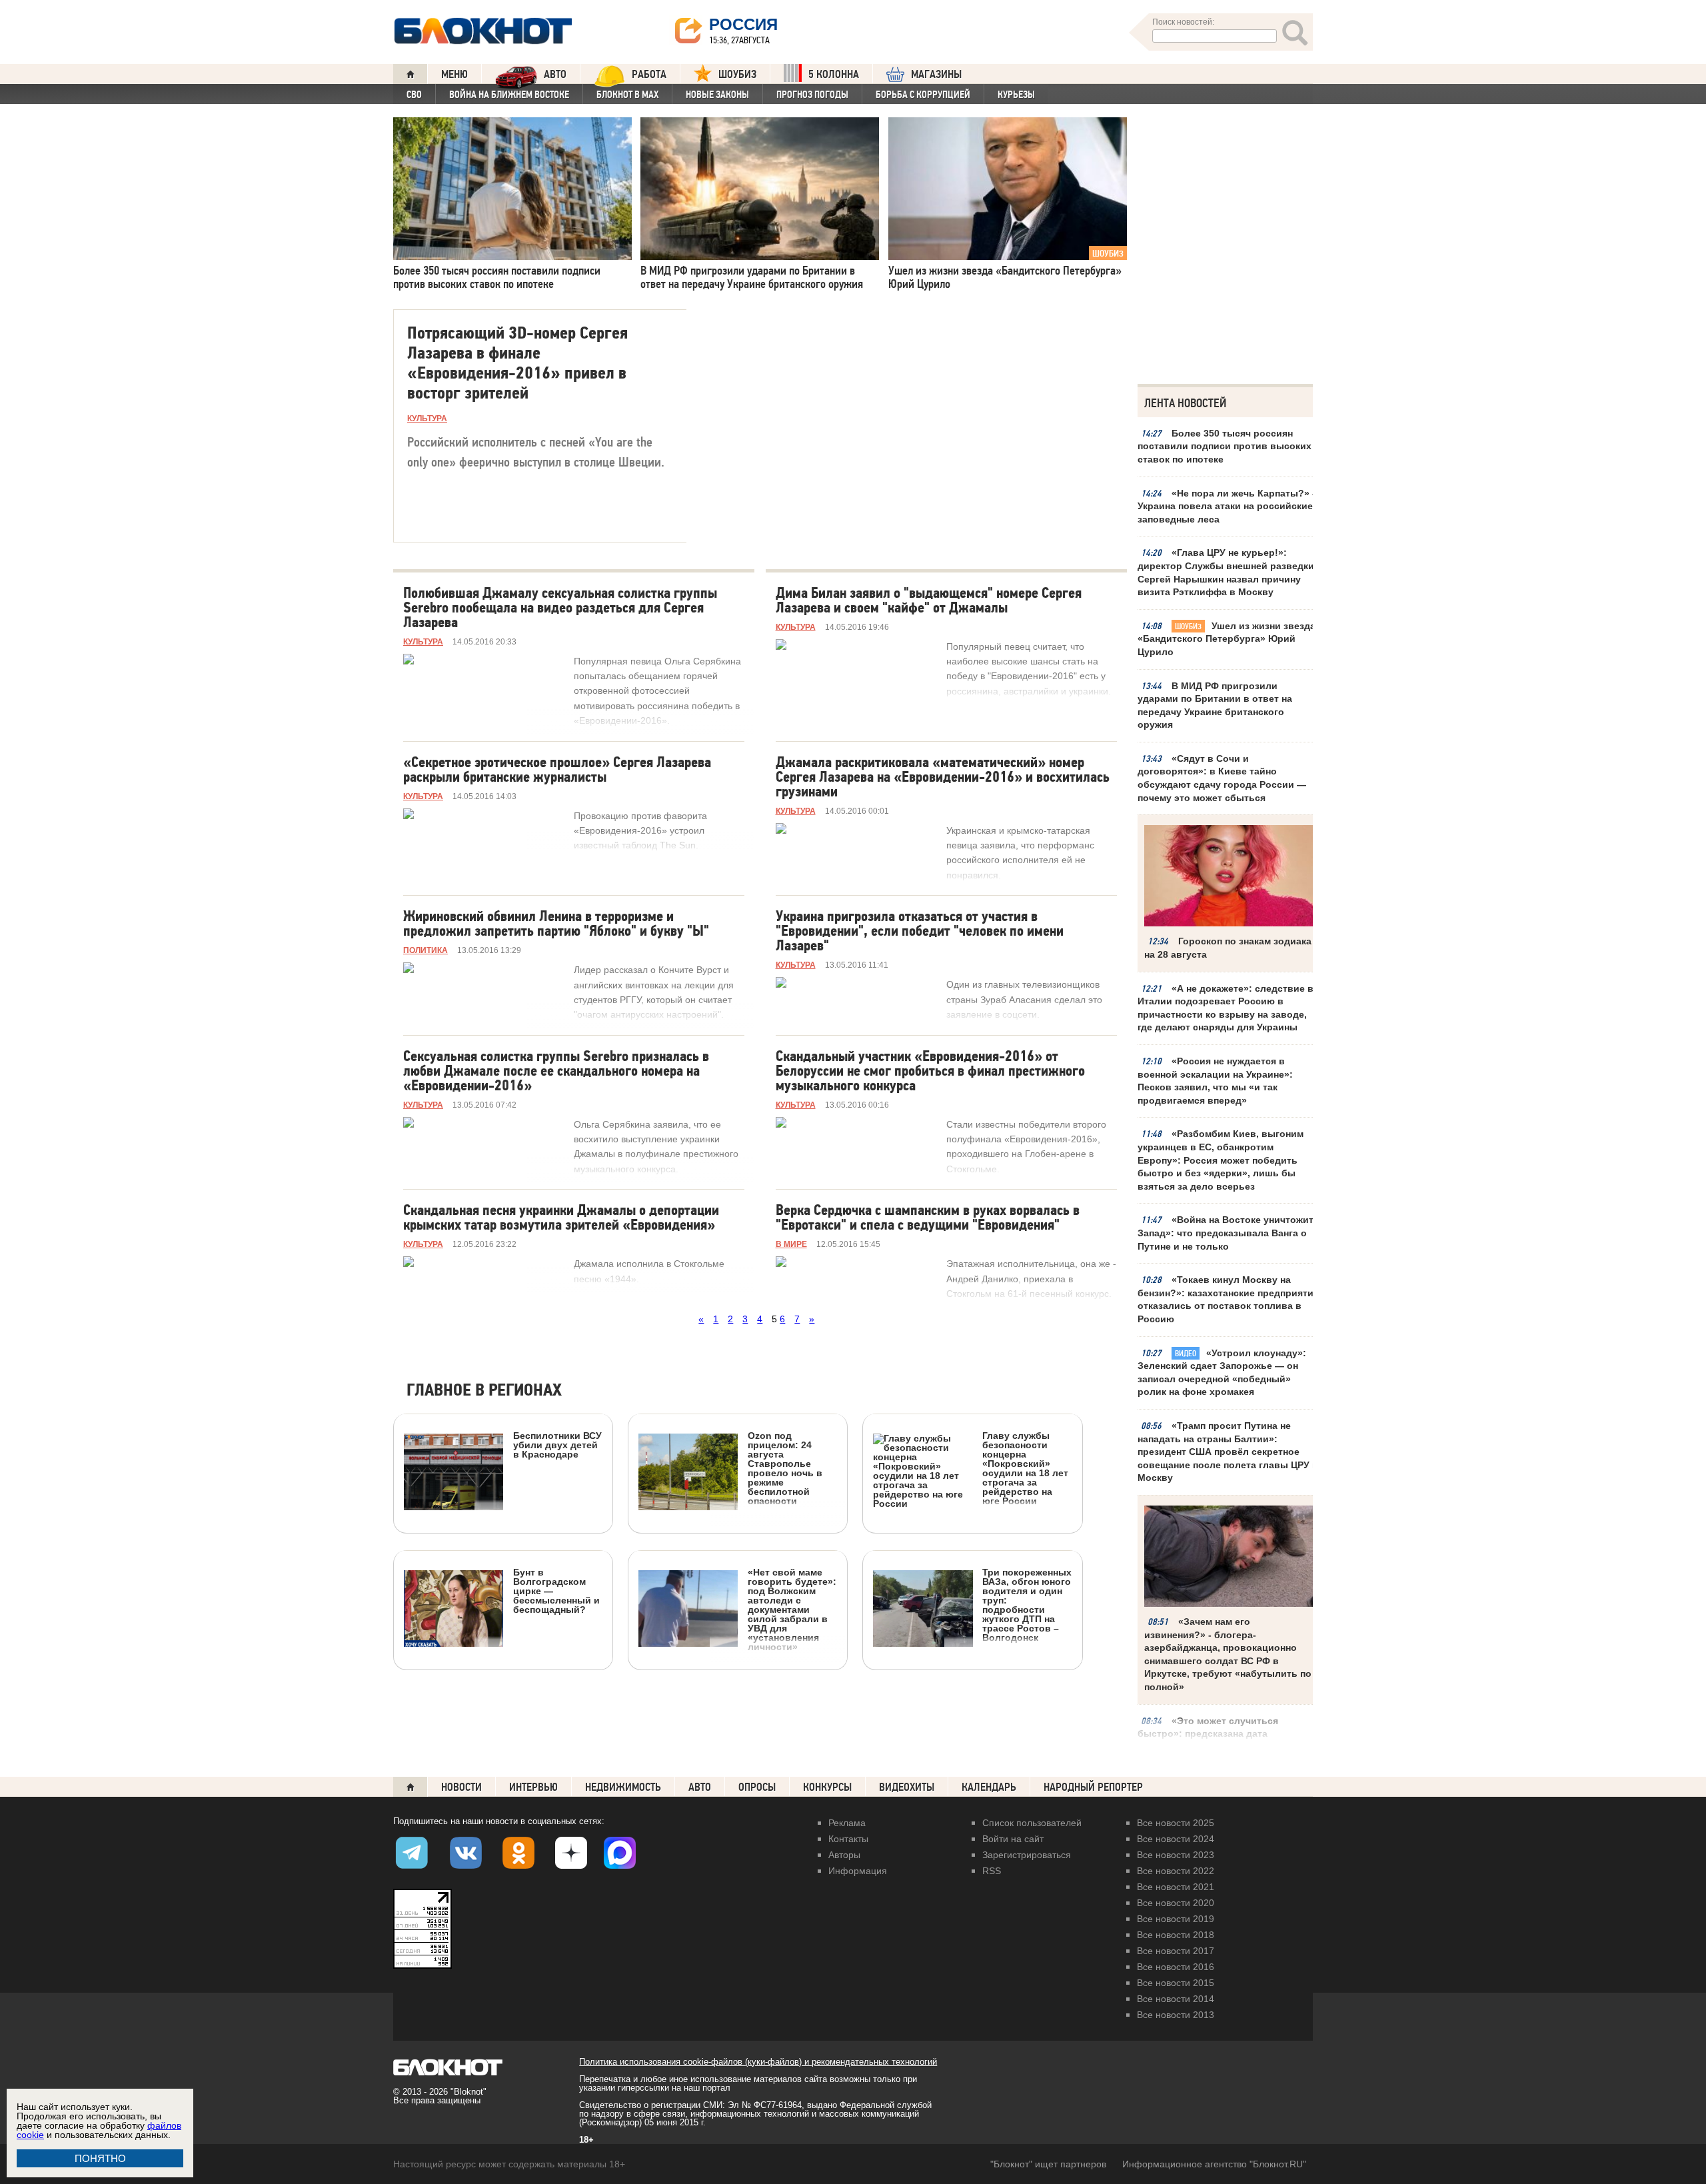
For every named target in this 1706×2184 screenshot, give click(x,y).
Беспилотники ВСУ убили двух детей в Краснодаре (557, 1445)
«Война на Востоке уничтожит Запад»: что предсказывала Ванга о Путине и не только (1226, 1233)
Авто (700, 1787)
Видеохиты (907, 1787)
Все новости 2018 (1176, 1935)
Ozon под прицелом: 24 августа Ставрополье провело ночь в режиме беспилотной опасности (785, 1468)
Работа (649, 74)
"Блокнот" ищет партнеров (1048, 2164)
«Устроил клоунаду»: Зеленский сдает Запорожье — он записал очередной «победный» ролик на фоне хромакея (1222, 1373)
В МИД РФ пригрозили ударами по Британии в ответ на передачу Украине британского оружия (1215, 705)
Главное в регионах (484, 1391)
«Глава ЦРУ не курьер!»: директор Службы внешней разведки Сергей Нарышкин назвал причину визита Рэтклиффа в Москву (1226, 572)
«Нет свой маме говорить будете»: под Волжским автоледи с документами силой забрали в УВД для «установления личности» (792, 1609)
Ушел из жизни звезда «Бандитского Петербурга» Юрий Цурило (1227, 639)
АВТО (555, 74)
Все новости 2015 (1176, 1983)
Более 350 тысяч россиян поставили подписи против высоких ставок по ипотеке (1225, 446)
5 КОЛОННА (834, 74)
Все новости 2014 (1176, 1999)
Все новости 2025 (1176, 1823)
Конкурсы (827, 1787)
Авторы (844, 1855)
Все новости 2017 (1176, 1951)
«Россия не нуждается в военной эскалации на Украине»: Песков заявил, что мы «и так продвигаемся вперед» (1215, 1081)
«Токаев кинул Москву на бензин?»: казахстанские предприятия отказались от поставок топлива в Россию (1228, 1299)
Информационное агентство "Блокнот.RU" (1214, 2164)
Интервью (533, 1787)
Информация (858, 1871)
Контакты (848, 1839)
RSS (992, 1871)
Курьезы (1016, 95)
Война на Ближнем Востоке (509, 95)
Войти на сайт (1013, 1839)
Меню (454, 74)
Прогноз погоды (812, 95)
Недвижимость (623, 1787)
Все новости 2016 (1176, 1967)
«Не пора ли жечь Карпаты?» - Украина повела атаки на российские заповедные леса (1227, 506)
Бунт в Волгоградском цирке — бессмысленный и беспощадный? (556, 1591)
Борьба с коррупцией (923, 95)
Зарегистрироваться (1027, 1855)
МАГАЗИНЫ (936, 74)
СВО (414, 95)
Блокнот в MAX (627, 95)
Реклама (847, 1823)
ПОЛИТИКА (426, 950)
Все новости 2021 (1176, 1887)
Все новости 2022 (1176, 1871)
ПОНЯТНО (100, 2158)
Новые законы (717, 95)
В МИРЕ (791, 1244)
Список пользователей (1032, 1823)
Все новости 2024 (1176, 1839)
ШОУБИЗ (737, 74)
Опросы (757, 1787)
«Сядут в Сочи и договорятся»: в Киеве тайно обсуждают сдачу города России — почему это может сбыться (1222, 778)
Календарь (989, 1787)
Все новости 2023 (1176, 1855)
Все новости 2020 (1176, 1903)
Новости (461, 1787)
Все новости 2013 (1176, 2015)
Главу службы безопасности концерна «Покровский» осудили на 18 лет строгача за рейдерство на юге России (1025, 1468)
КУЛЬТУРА (427, 419)
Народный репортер (1093, 1787)
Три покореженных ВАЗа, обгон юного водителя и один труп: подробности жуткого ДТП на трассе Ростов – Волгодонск (1027, 1605)
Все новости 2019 (1176, 1919)
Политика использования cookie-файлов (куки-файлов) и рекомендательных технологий (758, 2062)
